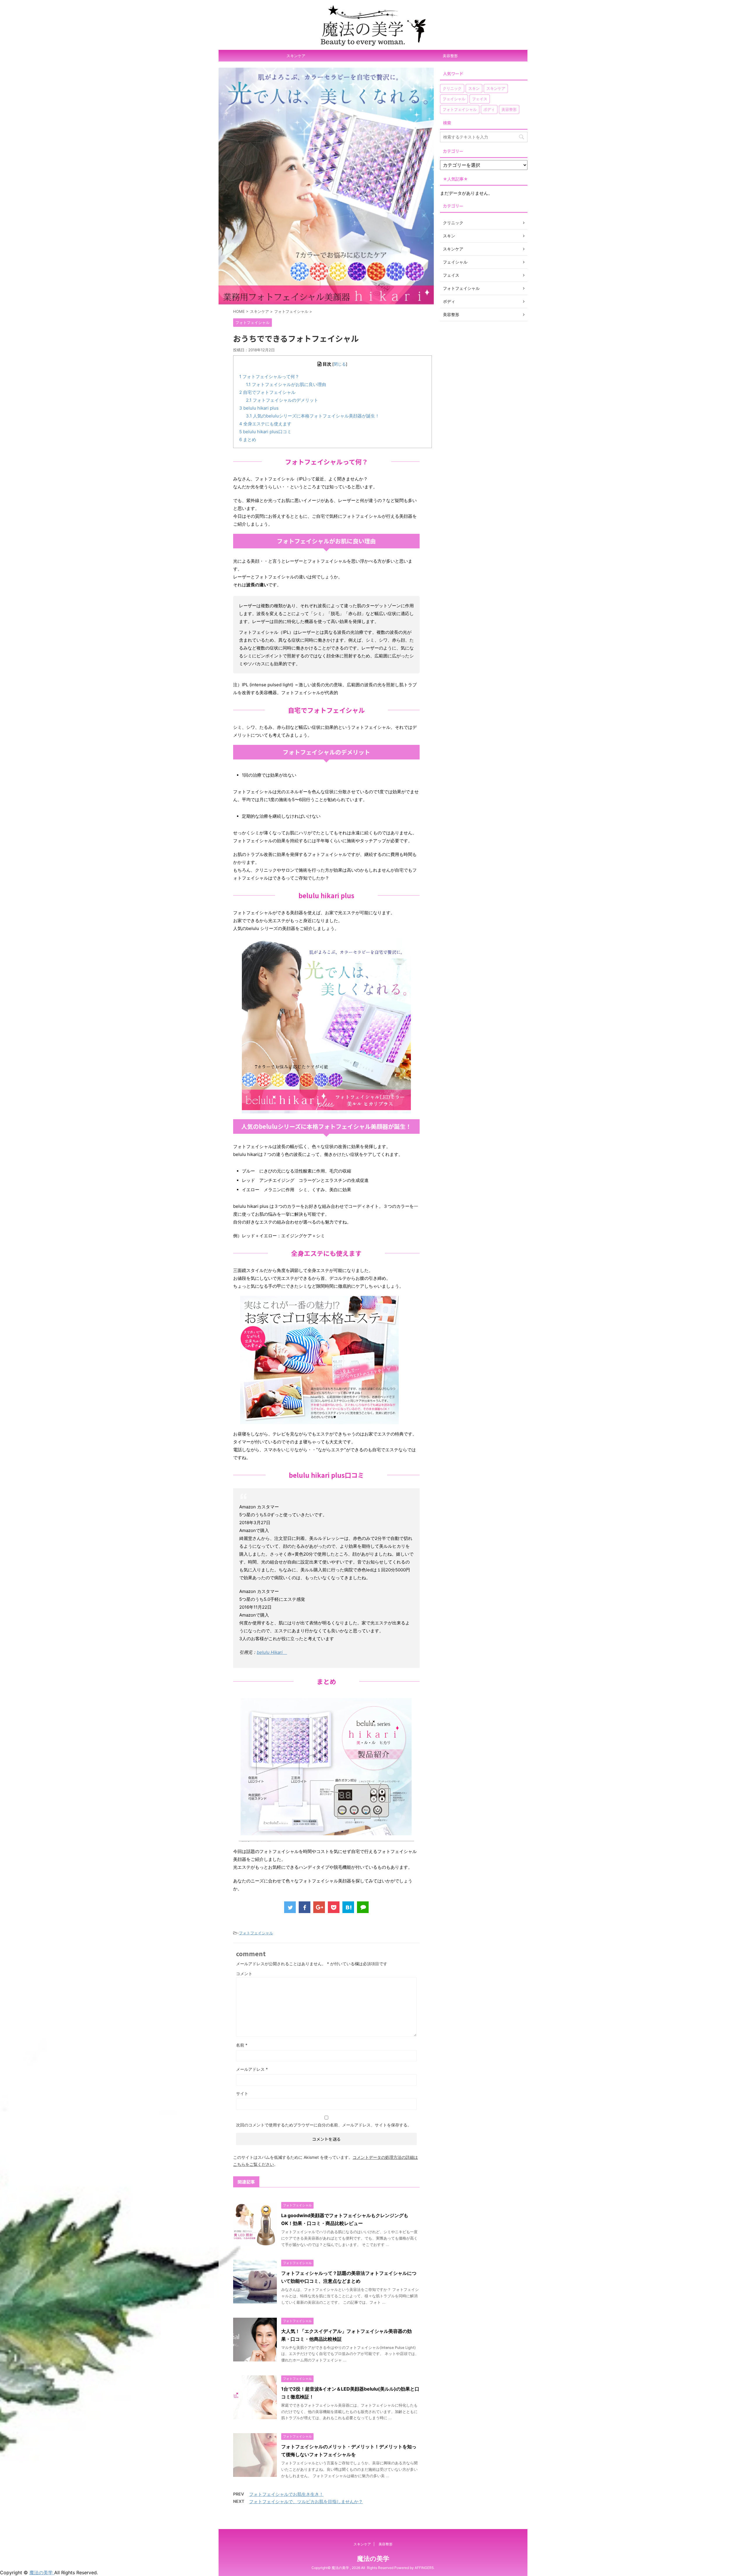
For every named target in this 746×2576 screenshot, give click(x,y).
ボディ (489, 109)
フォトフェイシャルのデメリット (282, 400)
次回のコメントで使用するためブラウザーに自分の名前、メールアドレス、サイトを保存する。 (324, 2125)
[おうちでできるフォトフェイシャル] (348, 1907)
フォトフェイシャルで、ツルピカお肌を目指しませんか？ (306, 2502)
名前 (242, 2045)
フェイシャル (454, 99)
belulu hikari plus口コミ (265, 432)
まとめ (248, 439)
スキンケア (296, 56)
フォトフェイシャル (256, 1933)
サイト (242, 2093)
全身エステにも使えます (265, 424)
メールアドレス (252, 2069)
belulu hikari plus (259, 408)
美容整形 (450, 56)
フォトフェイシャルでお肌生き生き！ (286, 2494)
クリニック (452, 88)
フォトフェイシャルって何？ (269, 377)
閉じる (340, 364)
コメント (244, 1974)
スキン (474, 88)
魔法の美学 (373, 2559)
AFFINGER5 (424, 2568)
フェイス (480, 99)
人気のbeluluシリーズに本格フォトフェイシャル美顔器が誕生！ (313, 416)
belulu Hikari (272, 1652)
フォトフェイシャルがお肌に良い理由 (286, 384)
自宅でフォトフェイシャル (267, 392)
